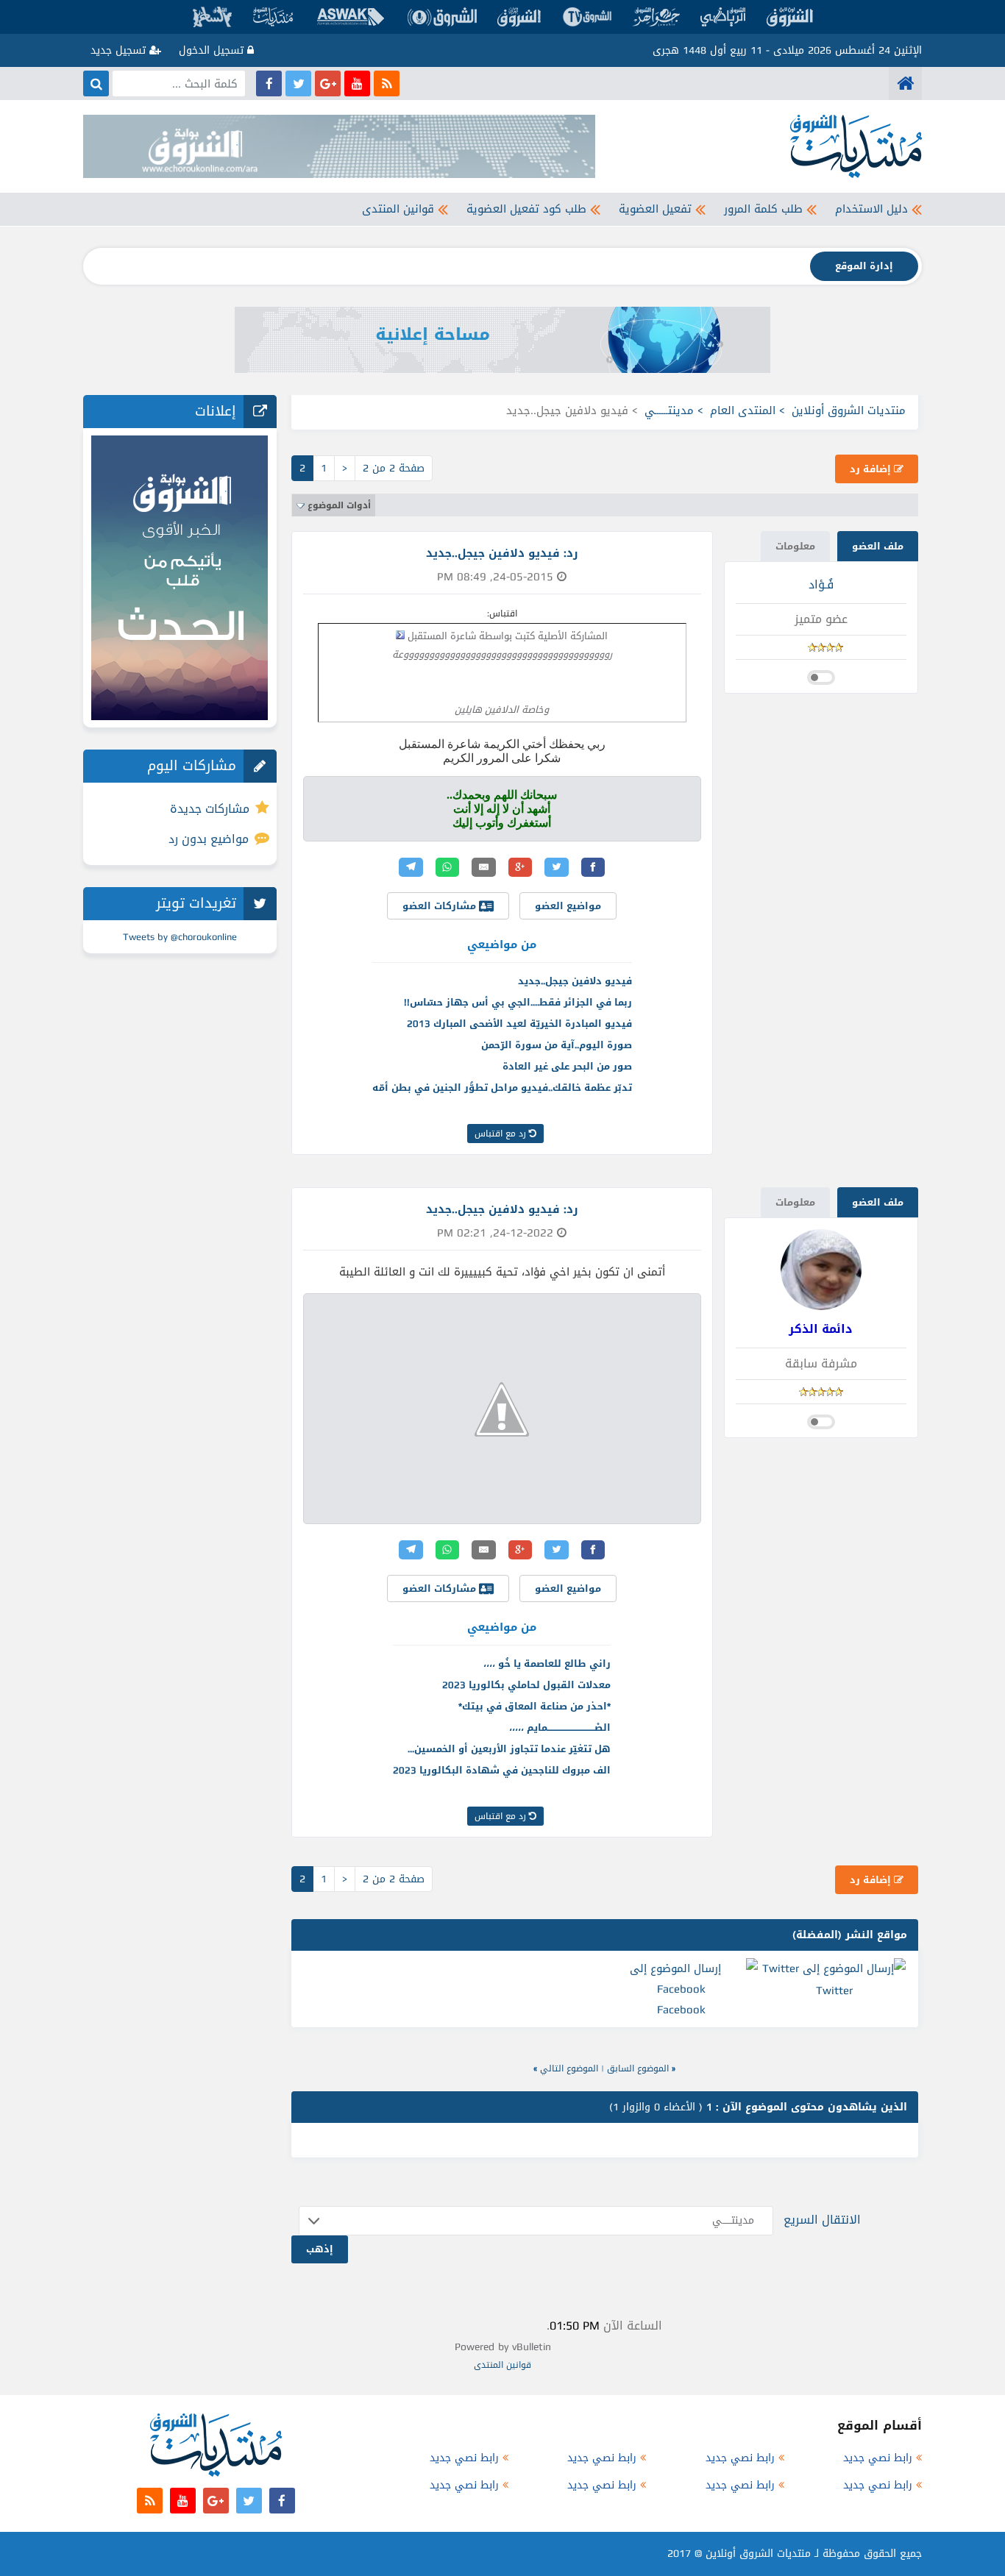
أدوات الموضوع (339, 505)
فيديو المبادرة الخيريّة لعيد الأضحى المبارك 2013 (519, 1024)
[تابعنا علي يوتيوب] (357, 83)
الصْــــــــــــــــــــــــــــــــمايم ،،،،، (560, 1728)
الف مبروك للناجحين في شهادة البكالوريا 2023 (502, 1770)
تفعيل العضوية (655, 209)
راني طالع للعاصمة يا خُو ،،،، (547, 1664)
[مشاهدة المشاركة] (400, 635)
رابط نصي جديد (878, 2458)
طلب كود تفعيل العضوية (526, 209)
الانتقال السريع (822, 2220)
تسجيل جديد (120, 50)
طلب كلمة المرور (763, 209)
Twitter (834, 1990)
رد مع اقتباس (502, 1134)
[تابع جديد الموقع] (387, 83)
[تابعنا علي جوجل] (328, 83)
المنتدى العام (743, 410)
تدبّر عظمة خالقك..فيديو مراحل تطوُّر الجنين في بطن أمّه (502, 1088)
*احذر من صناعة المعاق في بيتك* (535, 1706)
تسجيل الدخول (213, 50)
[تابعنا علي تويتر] (298, 83)
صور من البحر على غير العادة (567, 1066)
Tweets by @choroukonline (180, 937)
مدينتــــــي (669, 410)
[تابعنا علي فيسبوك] (269, 83)
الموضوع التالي (569, 2068)
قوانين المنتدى (398, 209)
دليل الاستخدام (871, 209)
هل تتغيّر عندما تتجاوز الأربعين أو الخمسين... (509, 1749)
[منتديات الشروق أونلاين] (905, 83)
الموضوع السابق (638, 2068)
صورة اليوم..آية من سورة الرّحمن (557, 1045)
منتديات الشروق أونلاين (849, 410)
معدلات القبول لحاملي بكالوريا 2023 (526, 1685)
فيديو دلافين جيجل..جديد (575, 981)
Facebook (681, 2010)
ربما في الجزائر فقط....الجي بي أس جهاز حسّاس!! (518, 1002)
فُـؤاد (821, 584)
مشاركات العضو (441, 906)
